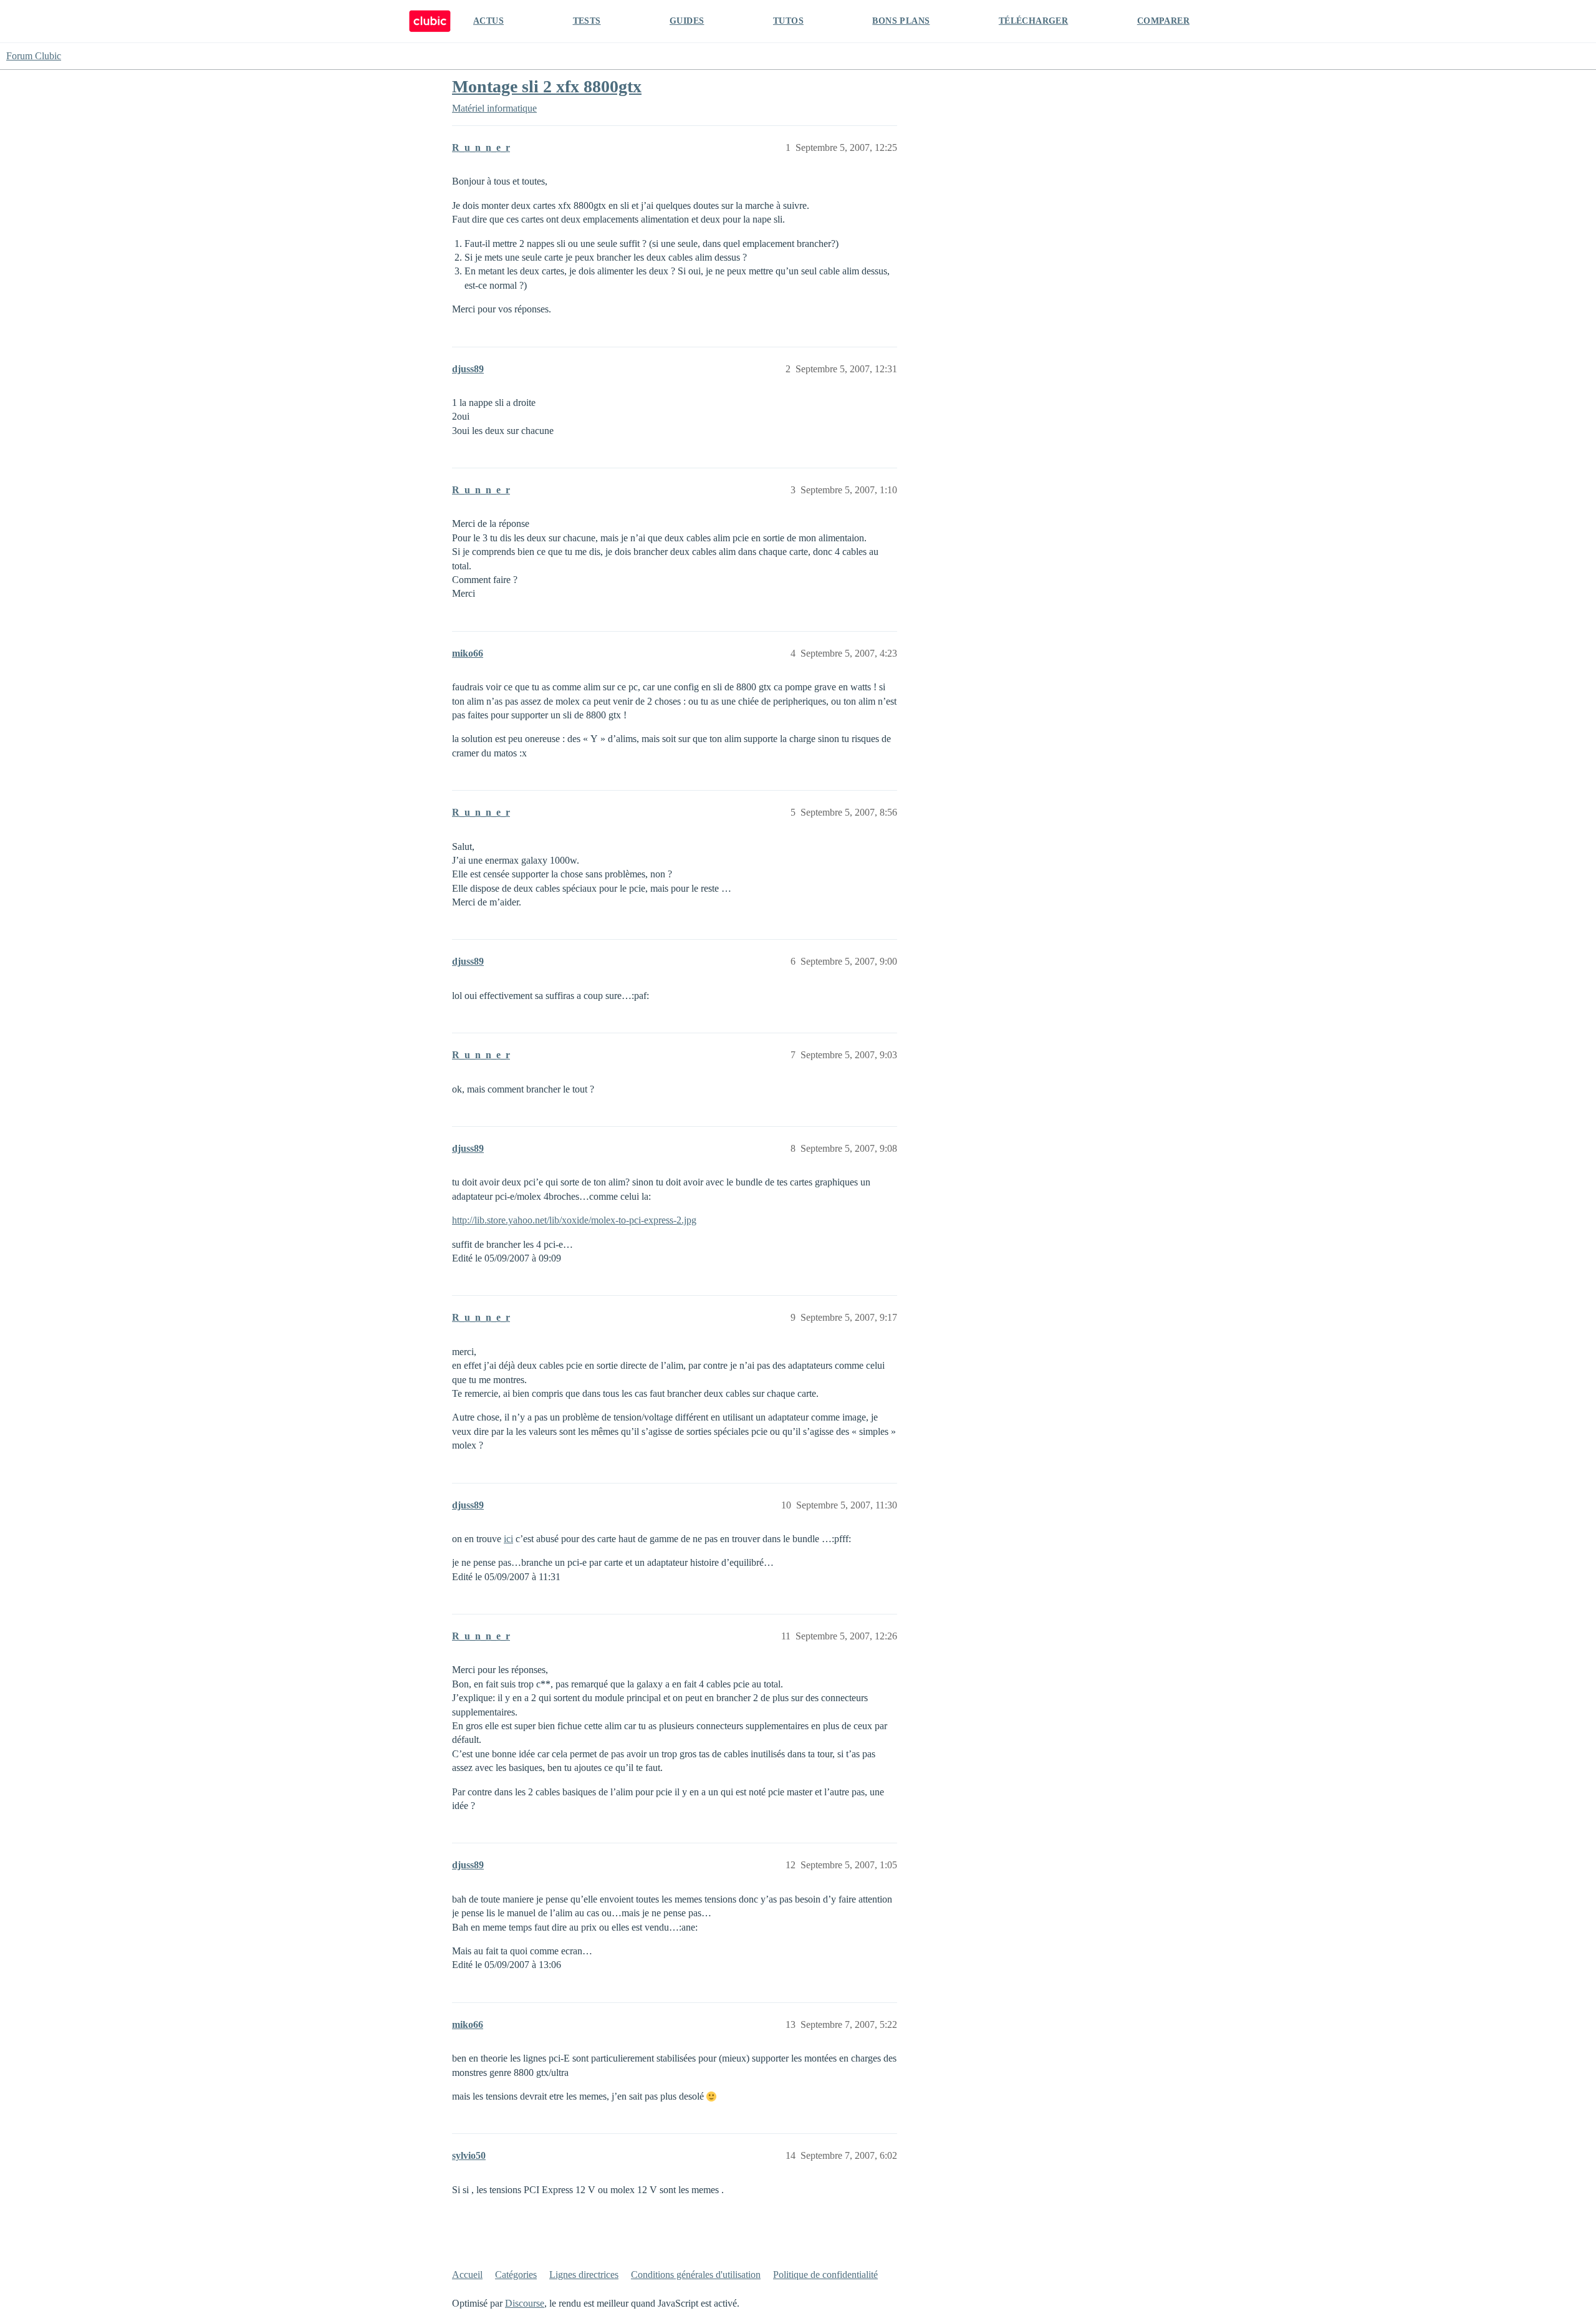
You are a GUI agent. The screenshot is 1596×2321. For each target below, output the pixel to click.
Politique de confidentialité (825, 2275)
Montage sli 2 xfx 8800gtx (547, 86)
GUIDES (687, 21)
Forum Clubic (34, 56)
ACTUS (488, 21)
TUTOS (788, 21)
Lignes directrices (584, 2275)
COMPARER (1163, 21)
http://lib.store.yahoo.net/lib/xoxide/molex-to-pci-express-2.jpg (574, 1220)
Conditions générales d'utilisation (696, 2275)
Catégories (516, 2275)
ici (508, 1539)
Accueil (467, 2275)
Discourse (525, 2303)
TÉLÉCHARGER (1033, 21)
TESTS (587, 21)
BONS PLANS (901, 21)
